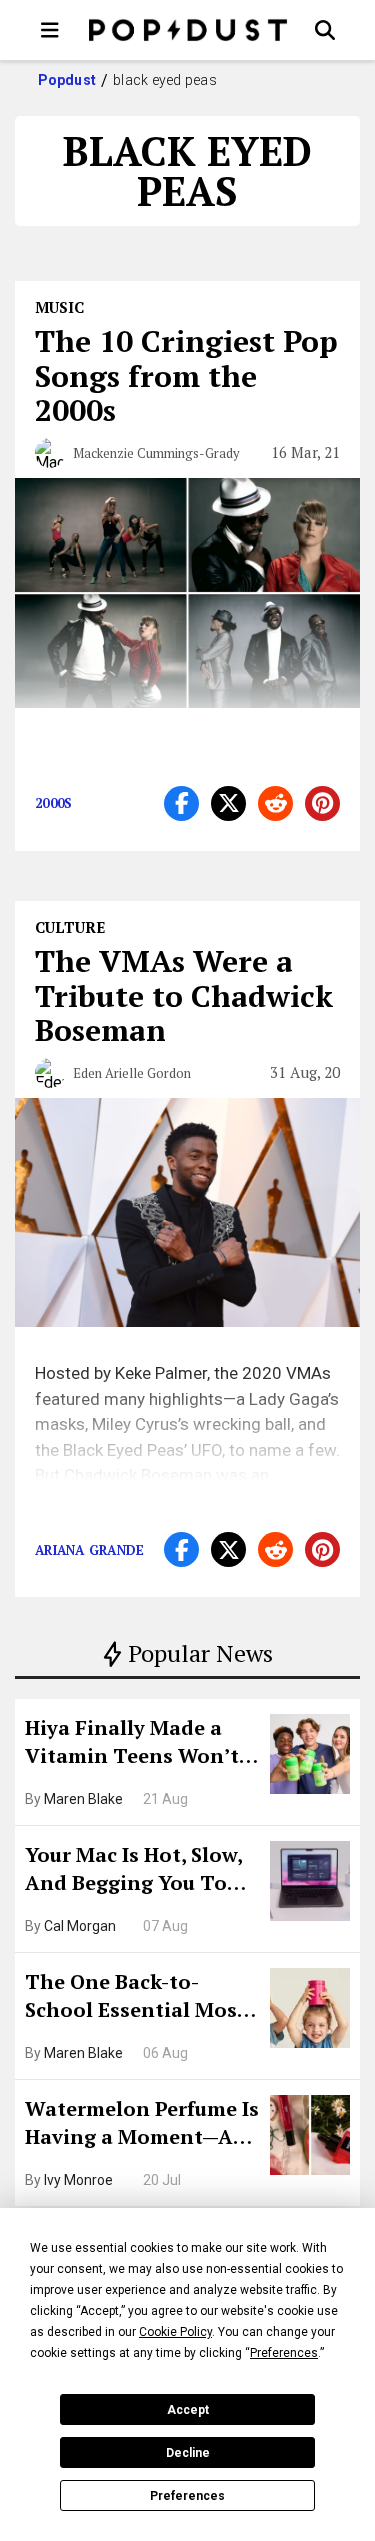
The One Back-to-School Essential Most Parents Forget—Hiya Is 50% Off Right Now (141, 1998)
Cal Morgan (80, 1926)
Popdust (67, 80)
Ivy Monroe (78, 2180)
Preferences (187, 2496)
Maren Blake (83, 1799)
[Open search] (325, 30)
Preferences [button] (284, 2353)
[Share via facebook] (181, 803)
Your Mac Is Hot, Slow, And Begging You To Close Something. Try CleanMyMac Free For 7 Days (140, 1871)
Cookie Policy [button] (175, 2332)
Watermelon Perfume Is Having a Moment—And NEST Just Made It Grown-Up (142, 2125)
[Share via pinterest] (322, 803)
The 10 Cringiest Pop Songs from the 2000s (186, 375)
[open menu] (50, 30)
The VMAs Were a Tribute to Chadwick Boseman (184, 995)
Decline (188, 2453)
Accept (188, 2410)
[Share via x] (228, 803)
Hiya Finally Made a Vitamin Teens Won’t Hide (132, 1744)
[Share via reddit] (275, 803)
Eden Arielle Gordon (132, 1073)
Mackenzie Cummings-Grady (156, 453)
